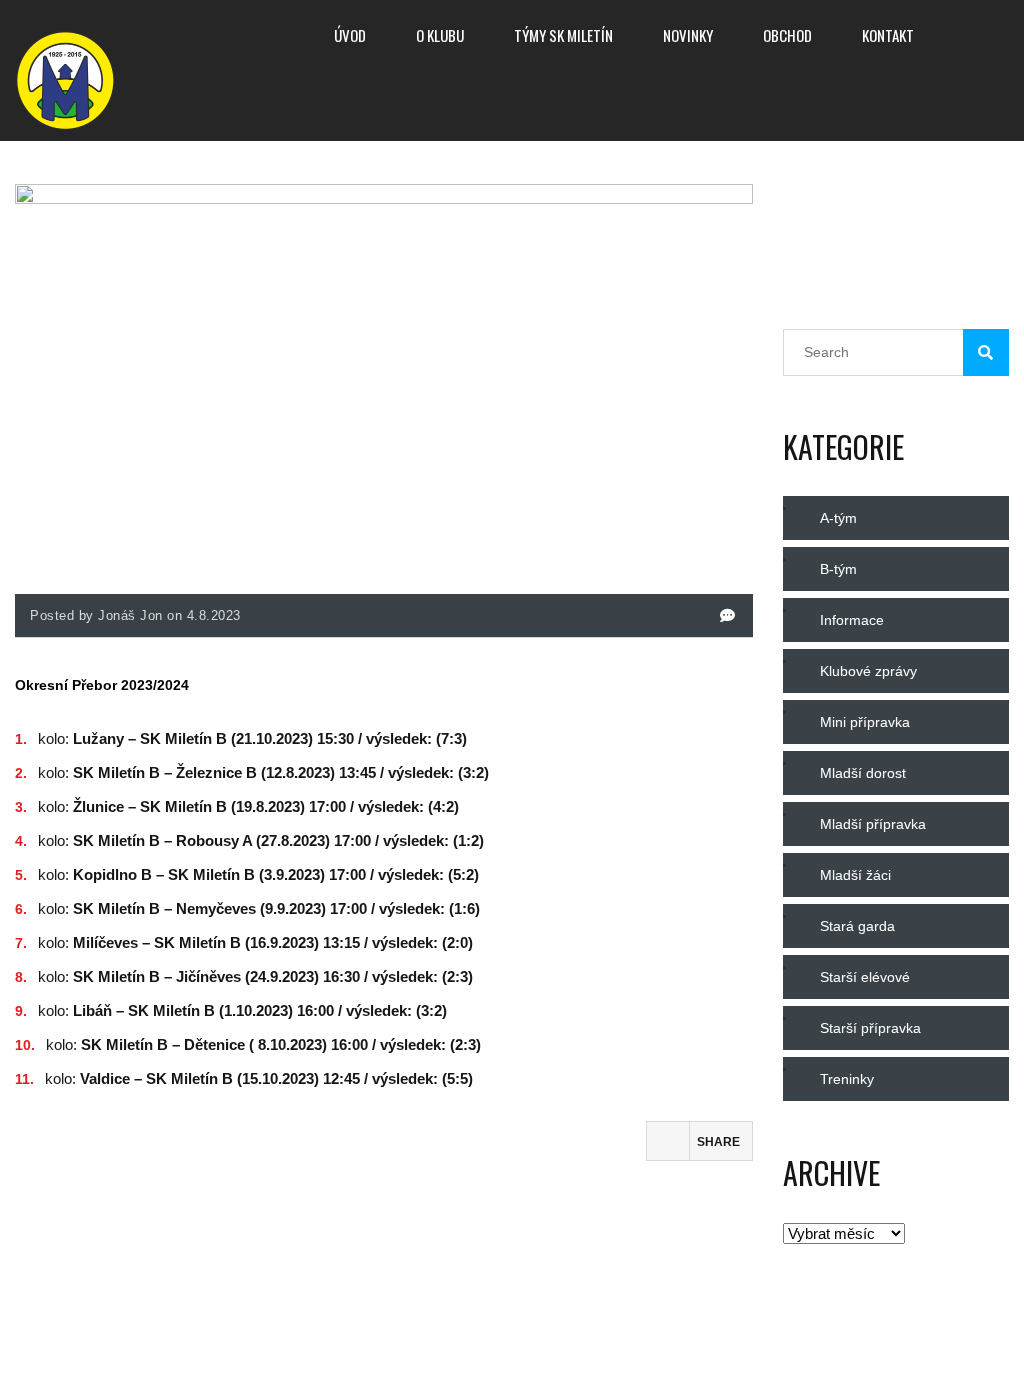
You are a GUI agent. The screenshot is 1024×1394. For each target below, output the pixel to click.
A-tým (838, 518)
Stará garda (857, 926)
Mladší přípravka (873, 824)
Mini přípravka (865, 722)
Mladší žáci (855, 875)
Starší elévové (865, 977)
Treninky (847, 1079)
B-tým (838, 569)
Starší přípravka (870, 1028)
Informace (852, 620)
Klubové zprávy (868, 671)
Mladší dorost (863, 773)
